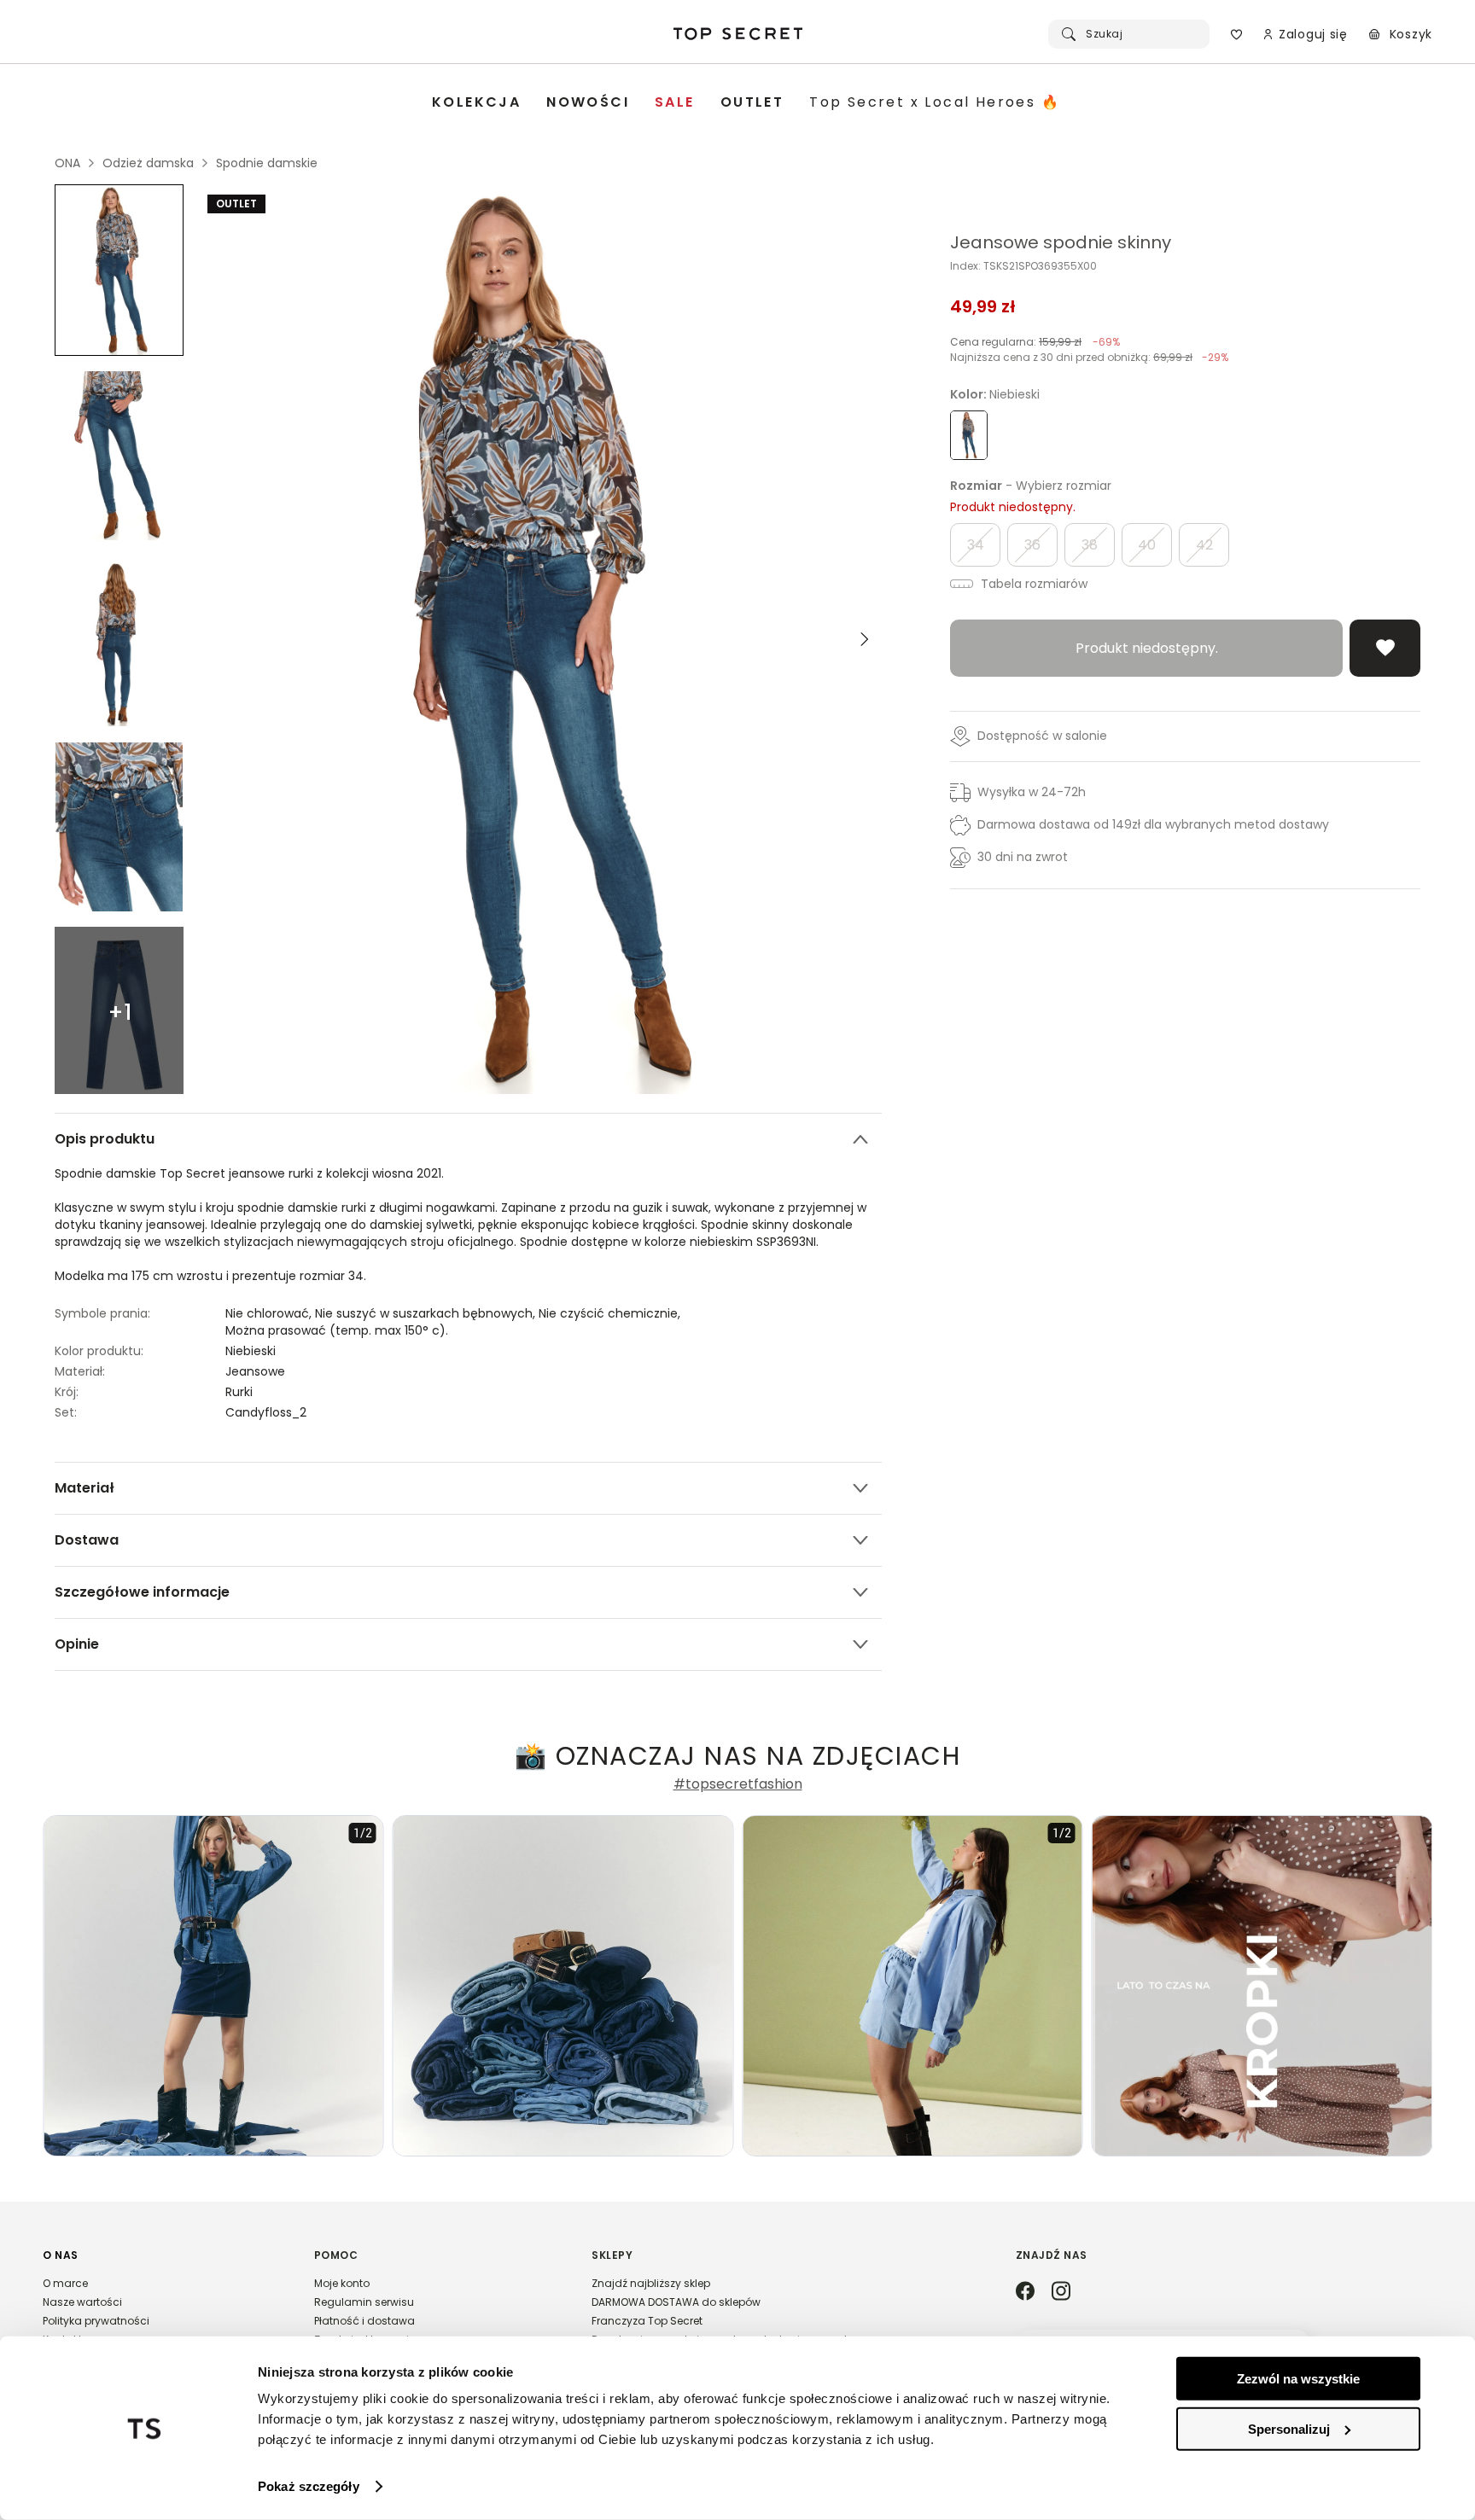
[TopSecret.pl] (738, 34)
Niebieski (251, 1351)
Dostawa (87, 1540)
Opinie (77, 1644)
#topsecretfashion (738, 1784)
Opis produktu (105, 1139)
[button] (161, 2305)
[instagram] (1061, 2292)
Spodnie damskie (267, 163)
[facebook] (1025, 2292)
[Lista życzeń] (1236, 34)
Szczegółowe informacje (142, 1592)
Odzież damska (148, 163)
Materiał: (80, 1371)
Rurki (239, 1392)
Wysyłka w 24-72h (1032, 792)
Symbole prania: (102, 1313)
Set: (66, 1412)
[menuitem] (476, 103)
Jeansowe (255, 1371)
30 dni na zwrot (1023, 857)
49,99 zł (983, 306)
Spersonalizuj (1289, 2428)
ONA (67, 163)
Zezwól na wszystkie (1298, 2379)
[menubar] (746, 103)
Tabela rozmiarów (1032, 584)
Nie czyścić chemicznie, (611, 1313)
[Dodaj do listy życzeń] (1385, 648)
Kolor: (995, 394)
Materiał (85, 1488)
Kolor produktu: (99, 1351)
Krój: (67, 1392)
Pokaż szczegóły (309, 2486)
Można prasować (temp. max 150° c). (337, 1330)
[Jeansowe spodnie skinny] (119, 270)
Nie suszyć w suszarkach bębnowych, (427, 1313)
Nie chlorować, (270, 1313)
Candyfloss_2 (266, 1412)
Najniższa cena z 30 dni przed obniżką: (1089, 357)
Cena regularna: (1035, 342)
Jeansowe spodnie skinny (1061, 242)
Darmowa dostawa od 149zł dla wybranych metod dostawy (1153, 824)
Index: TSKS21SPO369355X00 (1023, 266)
